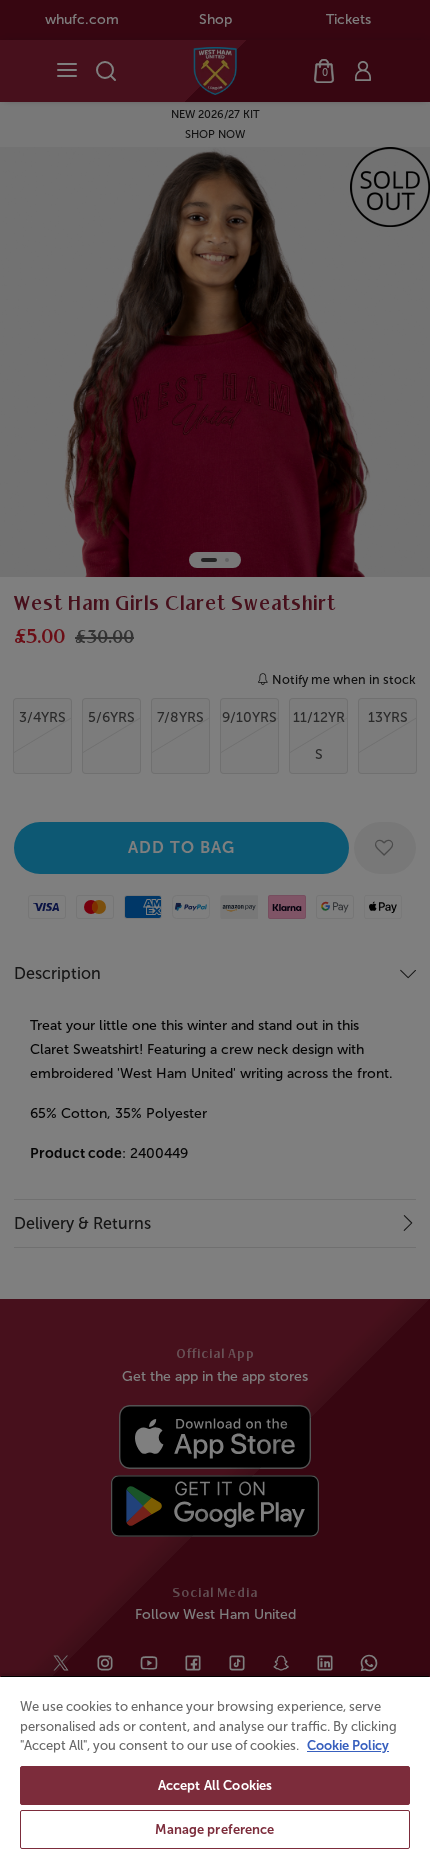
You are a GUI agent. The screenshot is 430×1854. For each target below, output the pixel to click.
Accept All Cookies (215, 1785)
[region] (215, 1764)
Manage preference (214, 1829)
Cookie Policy (348, 1745)
